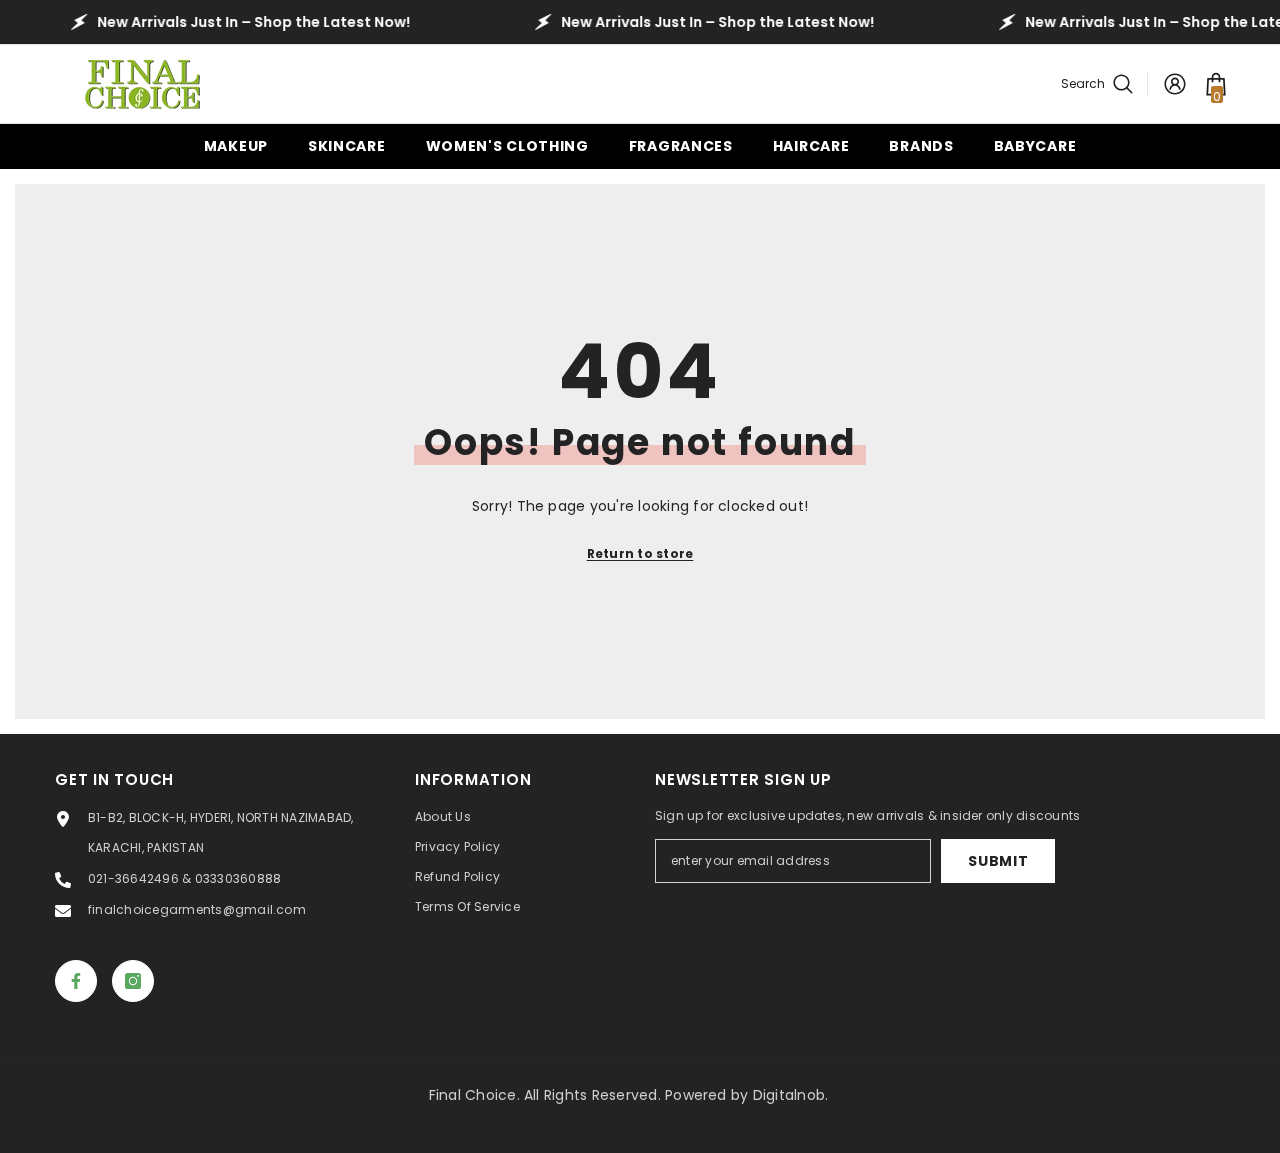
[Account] (1175, 84)
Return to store (640, 553)
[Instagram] (133, 981)
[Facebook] (76, 981)
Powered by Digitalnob (745, 1095)
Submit (998, 861)
